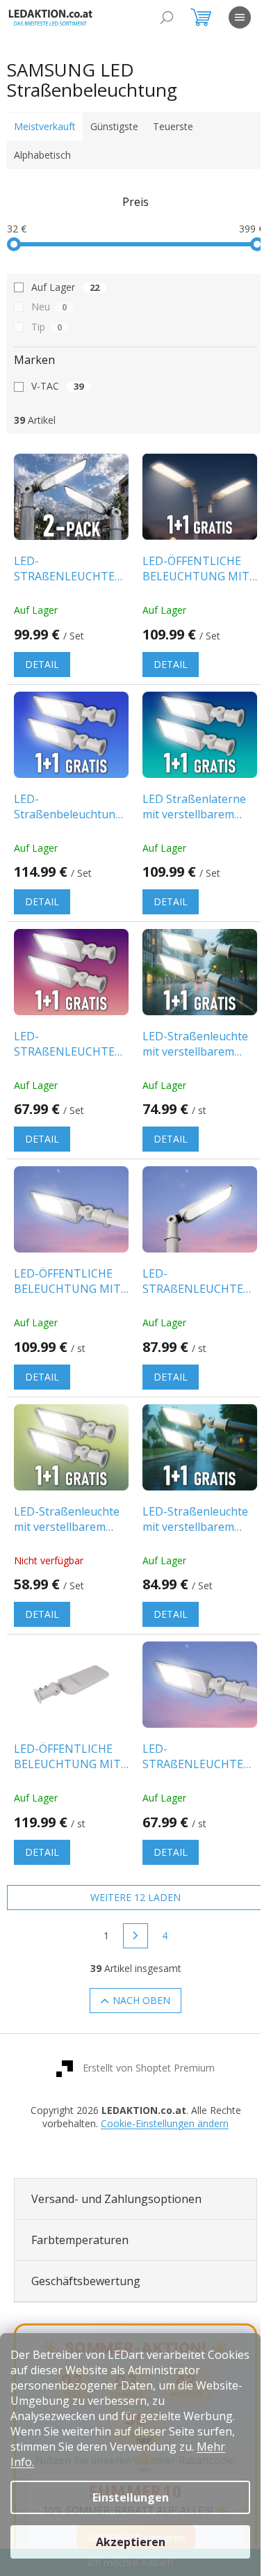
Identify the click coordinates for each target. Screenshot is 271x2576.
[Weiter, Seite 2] (131, 1912)
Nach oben (137, 1977)
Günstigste (114, 126)
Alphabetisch (42, 155)
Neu (49, 307)
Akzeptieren (131, 2542)
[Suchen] (167, 17)
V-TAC (57, 386)
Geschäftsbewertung (86, 2257)
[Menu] (240, 17)
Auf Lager (65, 287)
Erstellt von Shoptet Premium (144, 2044)
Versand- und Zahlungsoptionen (116, 2175)
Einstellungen (131, 2497)
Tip (47, 327)
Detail (42, 660)
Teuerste (173, 126)
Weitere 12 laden (131, 1874)
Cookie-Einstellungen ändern (160, 2100)
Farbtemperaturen (80, 2216)
